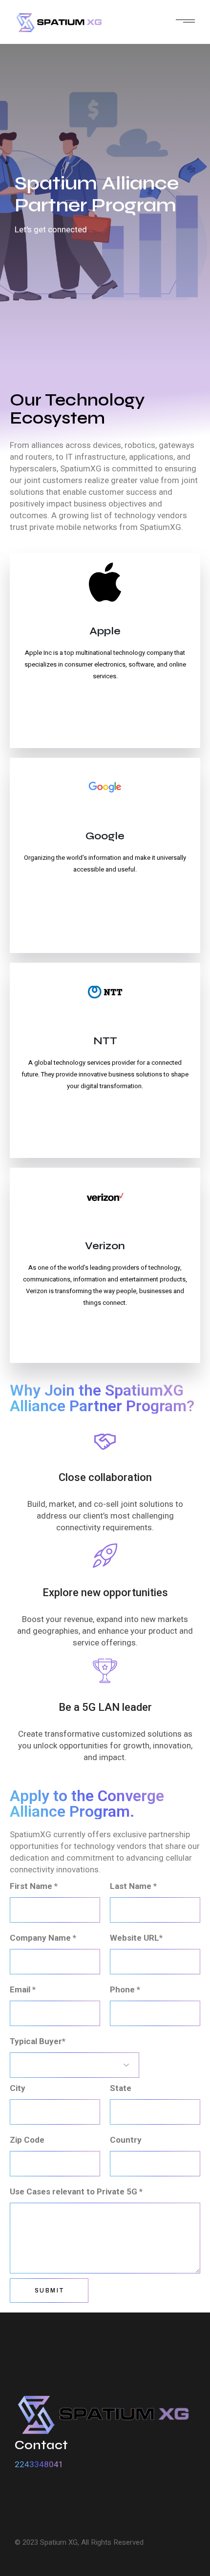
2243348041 (39, 2464)
